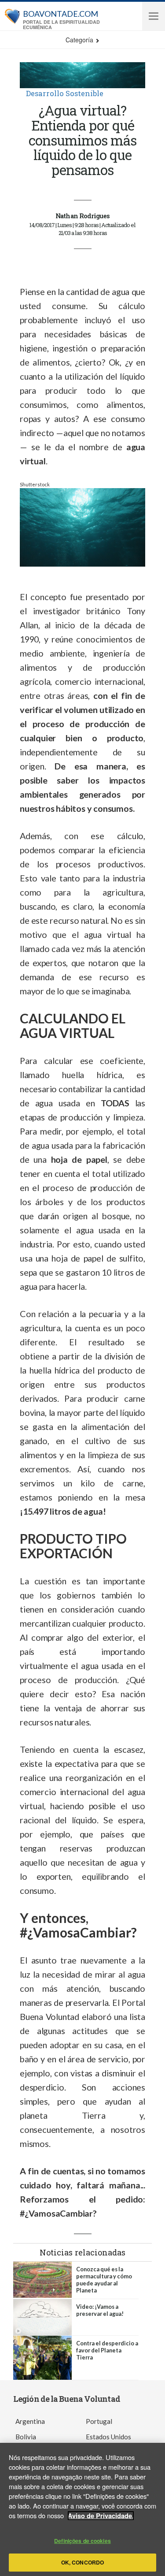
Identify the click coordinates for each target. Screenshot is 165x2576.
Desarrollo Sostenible (65, 93)
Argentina (30, 2421)
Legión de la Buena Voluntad (67, 2399)
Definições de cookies (82, 2541)
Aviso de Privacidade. (101, 2516)
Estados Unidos (108, 2437)
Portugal (99, 2421)
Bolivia (26, 2437)
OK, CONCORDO (82, 2562)
